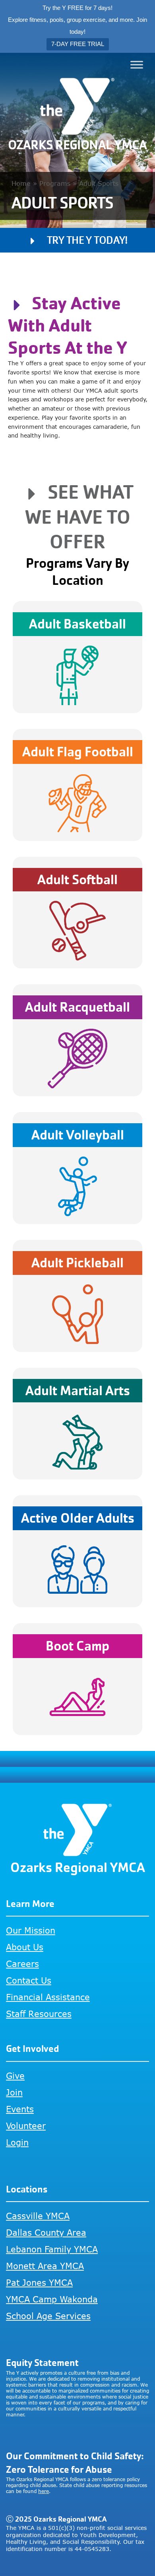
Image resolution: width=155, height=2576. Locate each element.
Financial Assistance (48, 1997)
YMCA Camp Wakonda (52, 2299)
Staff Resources (39, 2014)
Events (20, 2109)
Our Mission (31, 1930)
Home (21, 183)
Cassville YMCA (38, 2216)
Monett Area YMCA (45, 2266)
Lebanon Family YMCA (52, 2249)
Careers (22, 1964)
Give (15, 2076)
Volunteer (26, 2126)
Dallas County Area (46, 2232)
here (44, 2491)
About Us (25, 1947)
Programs (55, 183)
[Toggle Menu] (137, 65)
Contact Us (29, 1980)
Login (17, 2142)
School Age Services (48, 2316)
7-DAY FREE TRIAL (78, 44)
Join (14, 2092)
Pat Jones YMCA (39, 2282)
